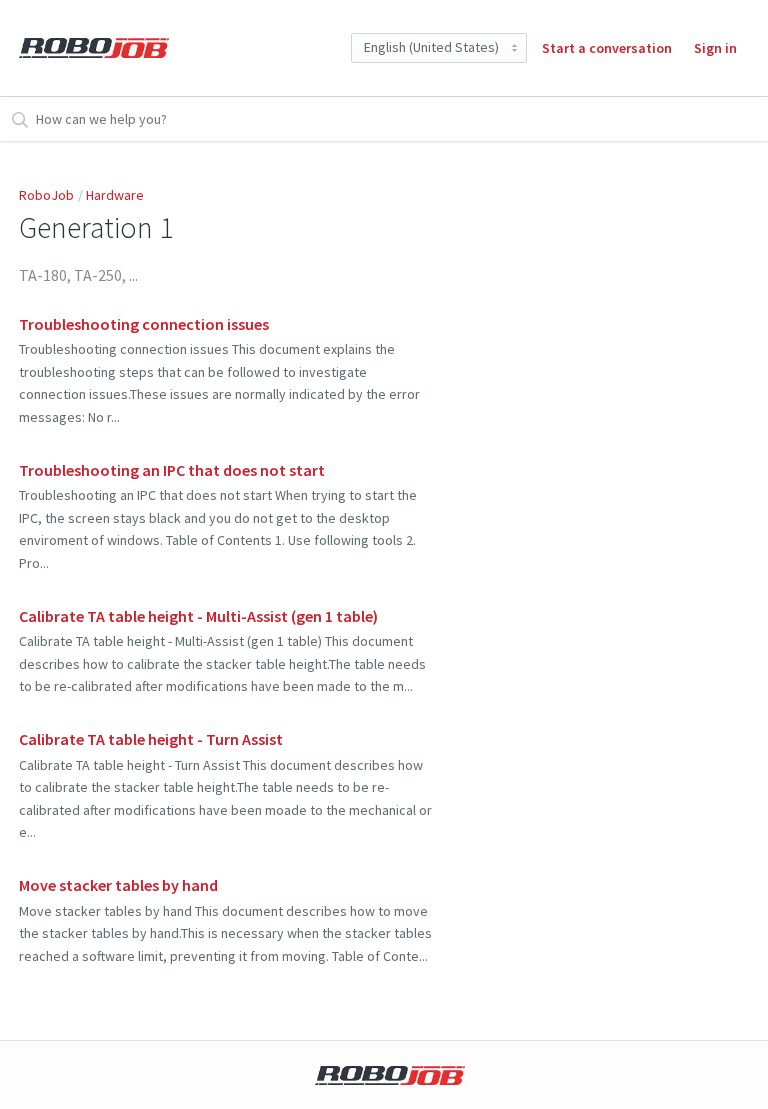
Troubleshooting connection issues (144, 324)
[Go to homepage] (94, 47)
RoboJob (46, 195)
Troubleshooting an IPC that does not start (172, 470)
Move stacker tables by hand (118, 885)
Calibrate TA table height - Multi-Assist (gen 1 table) (198, 616)
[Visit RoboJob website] (390, 1075)
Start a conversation (607, 48)
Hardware (115, 195)
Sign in (715, 48)
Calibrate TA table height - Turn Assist (151, 739)
